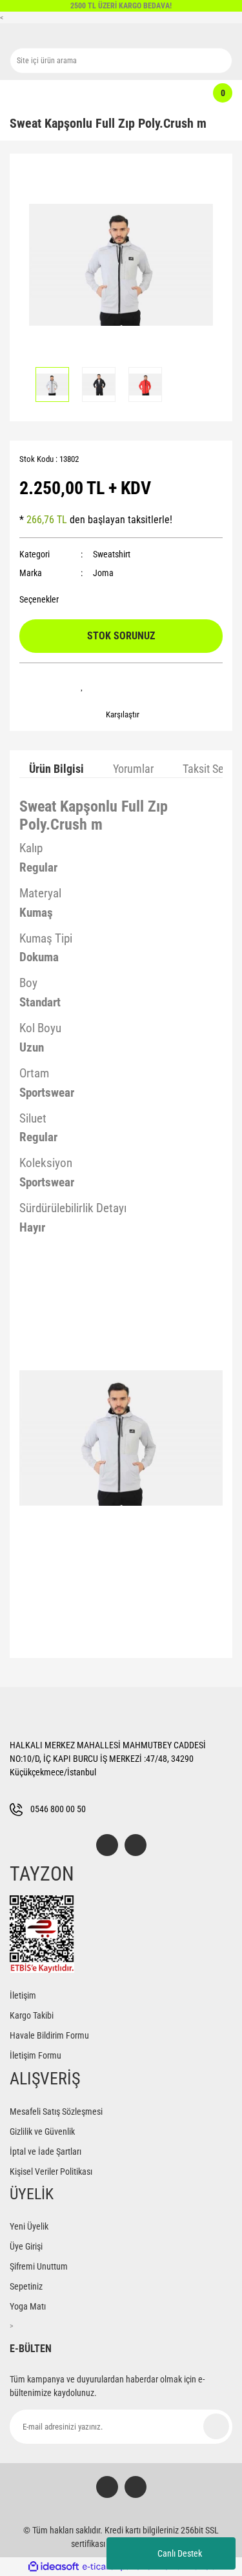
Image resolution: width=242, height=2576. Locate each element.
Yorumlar (133, 769)
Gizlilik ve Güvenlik (42, 2132)
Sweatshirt (112, 554)
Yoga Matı (28, 2306)
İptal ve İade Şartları (45, 2152)
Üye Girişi (26, 2246)
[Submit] (216, 2426)
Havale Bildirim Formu (49, 2035)
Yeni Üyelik (29, 2226)
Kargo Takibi (32, 2015)
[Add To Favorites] (83, 686)
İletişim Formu (35, 2055)
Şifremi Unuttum (39, 2266)
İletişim (23, 1995)
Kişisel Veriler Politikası (51, 2172)
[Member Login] (115, 93)
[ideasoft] (54, 2567)
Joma (103, 573)
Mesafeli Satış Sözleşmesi (56, 2112)
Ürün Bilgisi (56, 769)
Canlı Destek (180, 2553)
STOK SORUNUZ (121, 636)
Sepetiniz (26, 2286)
